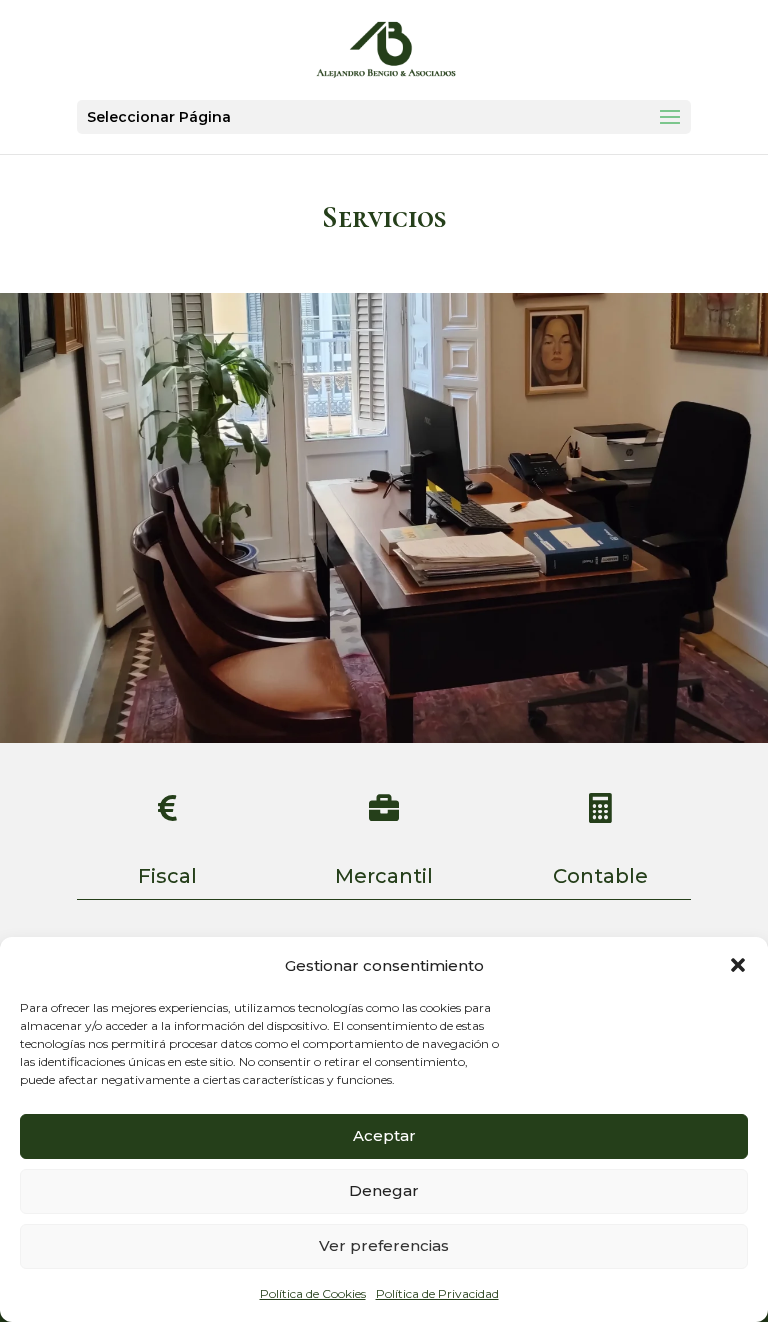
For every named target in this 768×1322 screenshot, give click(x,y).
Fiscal (167, 876)
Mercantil (384, 876)
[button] (738, 965)
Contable (600, 876)
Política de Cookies (313, 1293)
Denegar (384, 1190)
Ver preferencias (384, 1245)
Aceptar (384, 1135)
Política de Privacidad (437, 1293)
